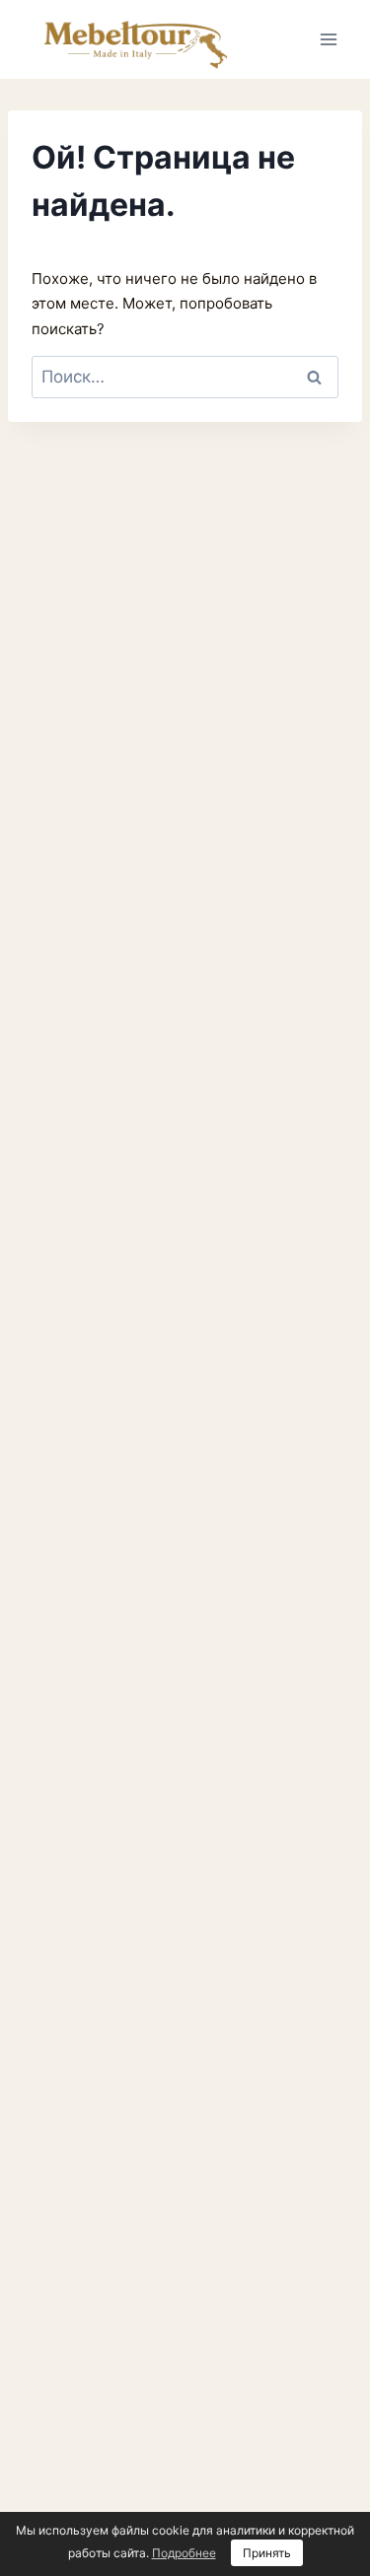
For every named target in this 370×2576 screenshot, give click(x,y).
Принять (267, 2553)
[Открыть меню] (328, 39)
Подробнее (184, 2553)
